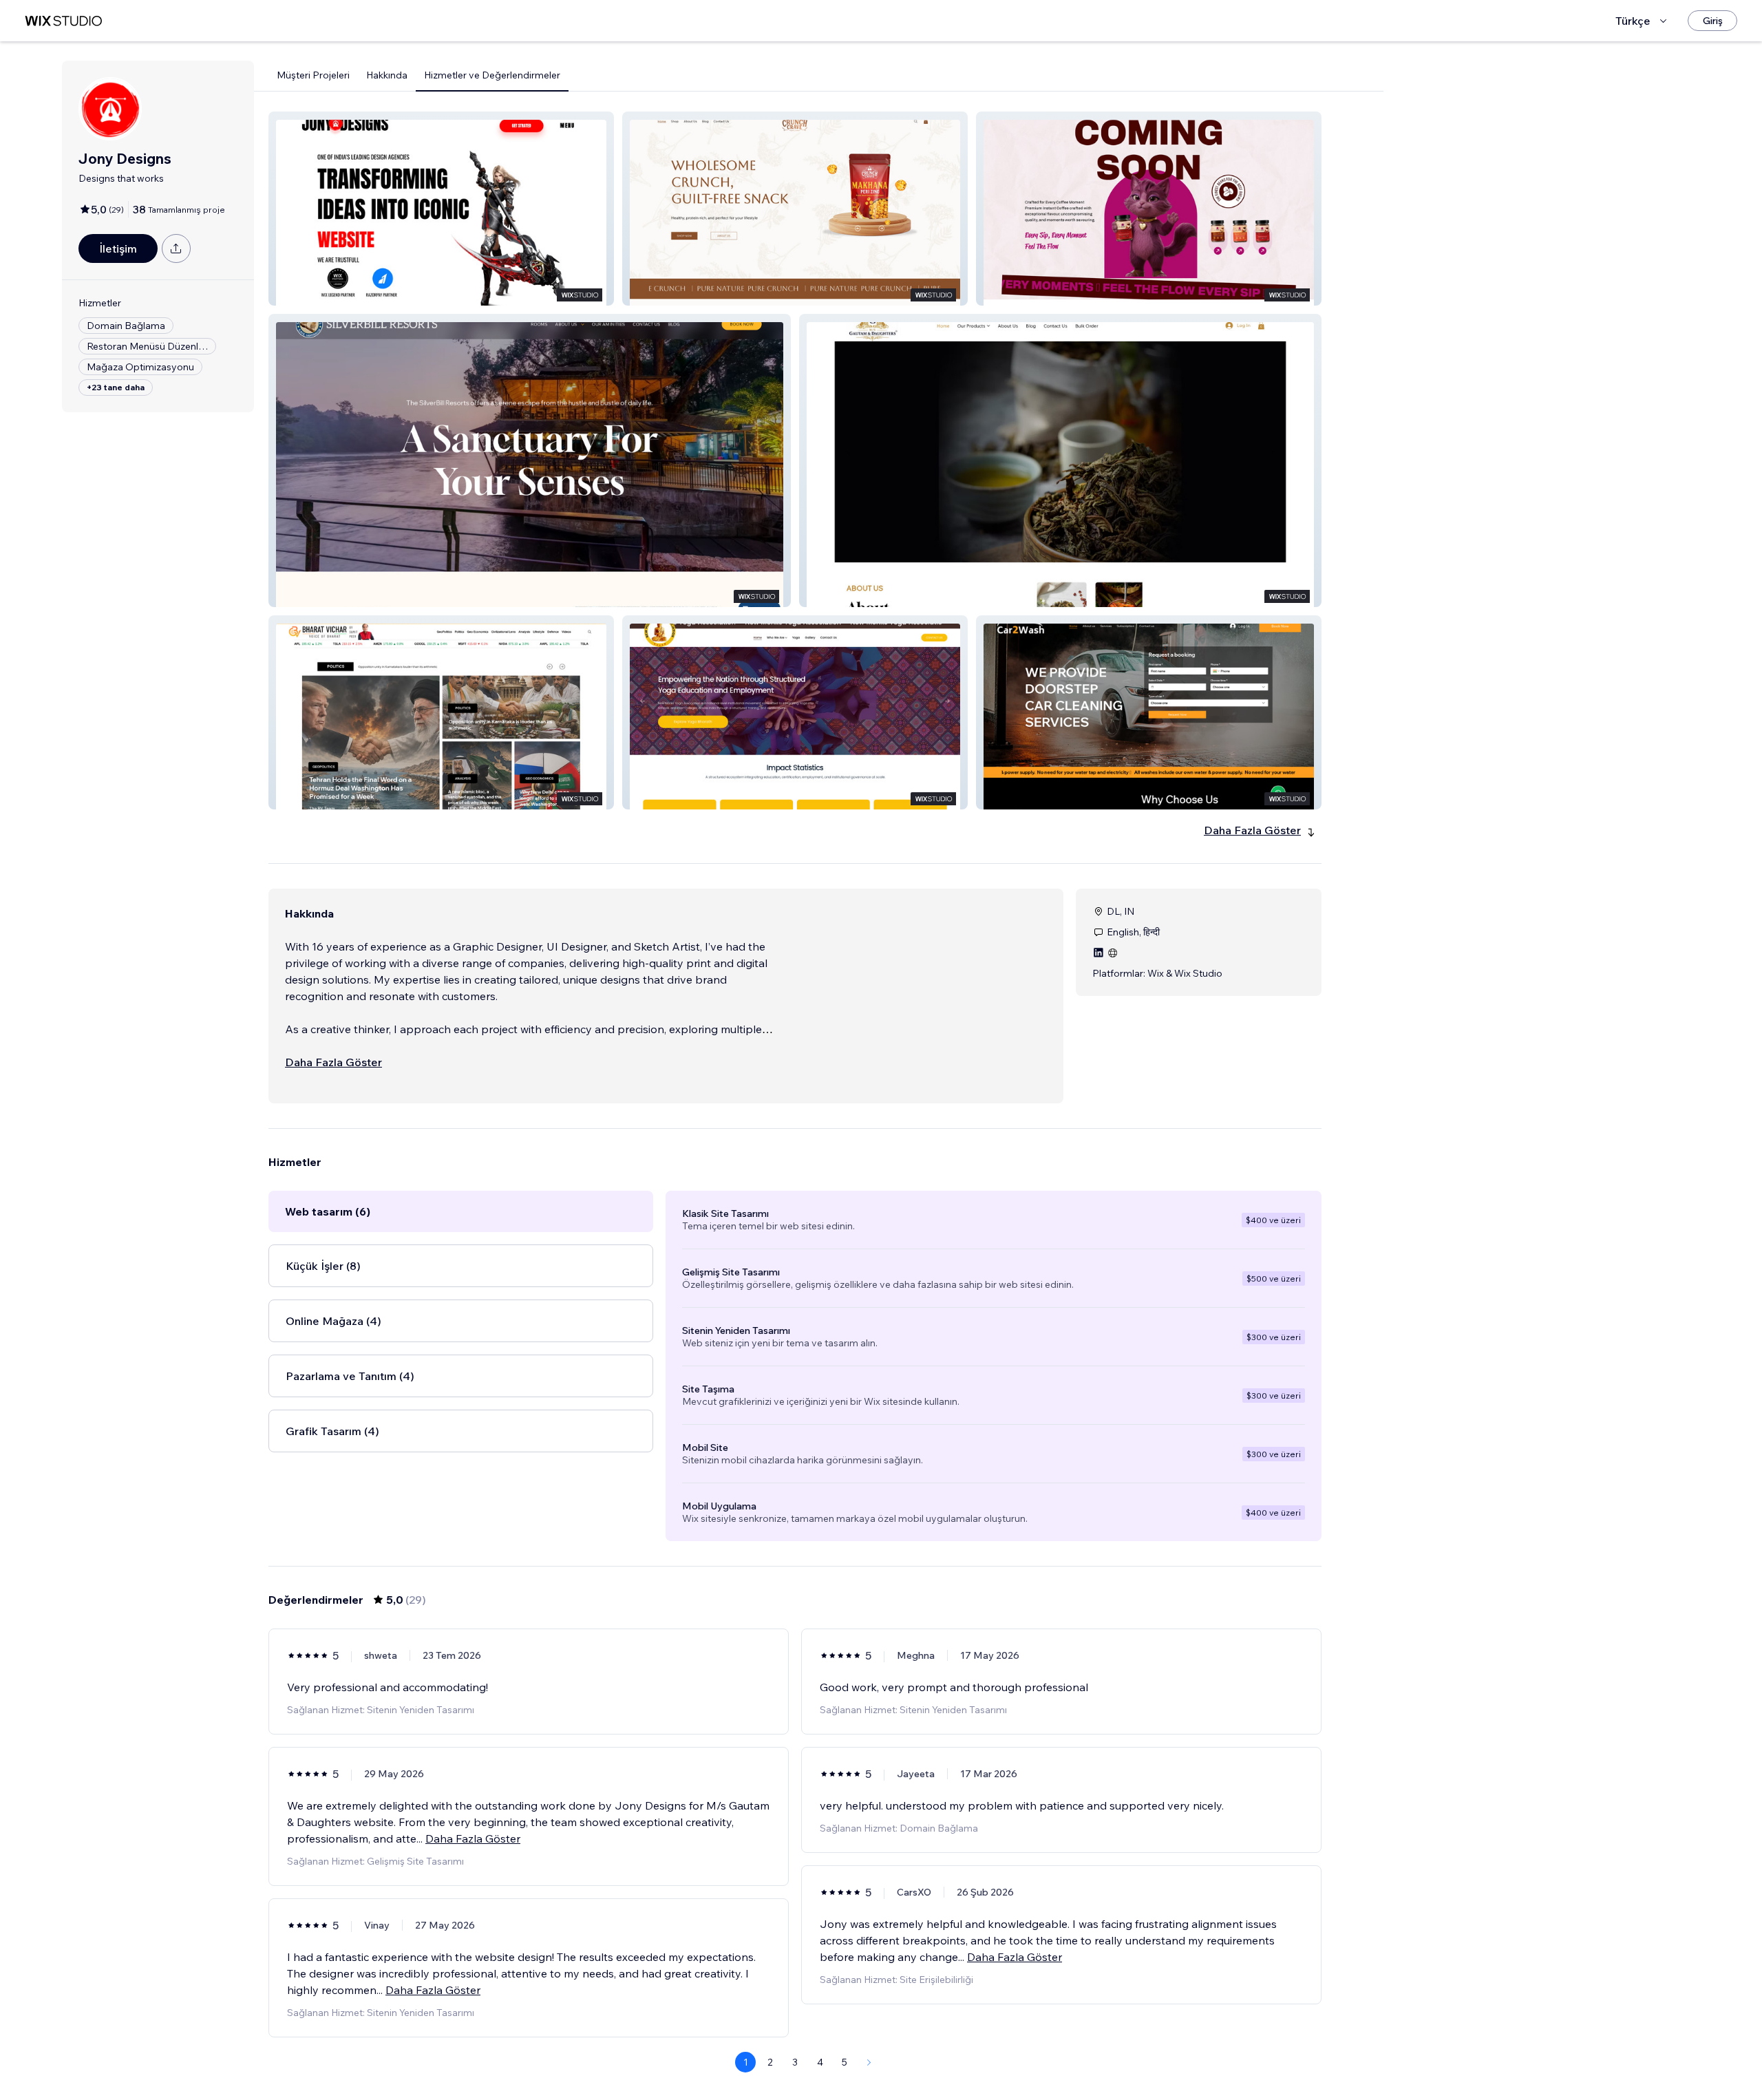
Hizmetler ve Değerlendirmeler (492, 75)
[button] (441, 209)
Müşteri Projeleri (313, 75)
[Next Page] (869, 2062)
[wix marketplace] (63, 21)
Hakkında (387, 75)
